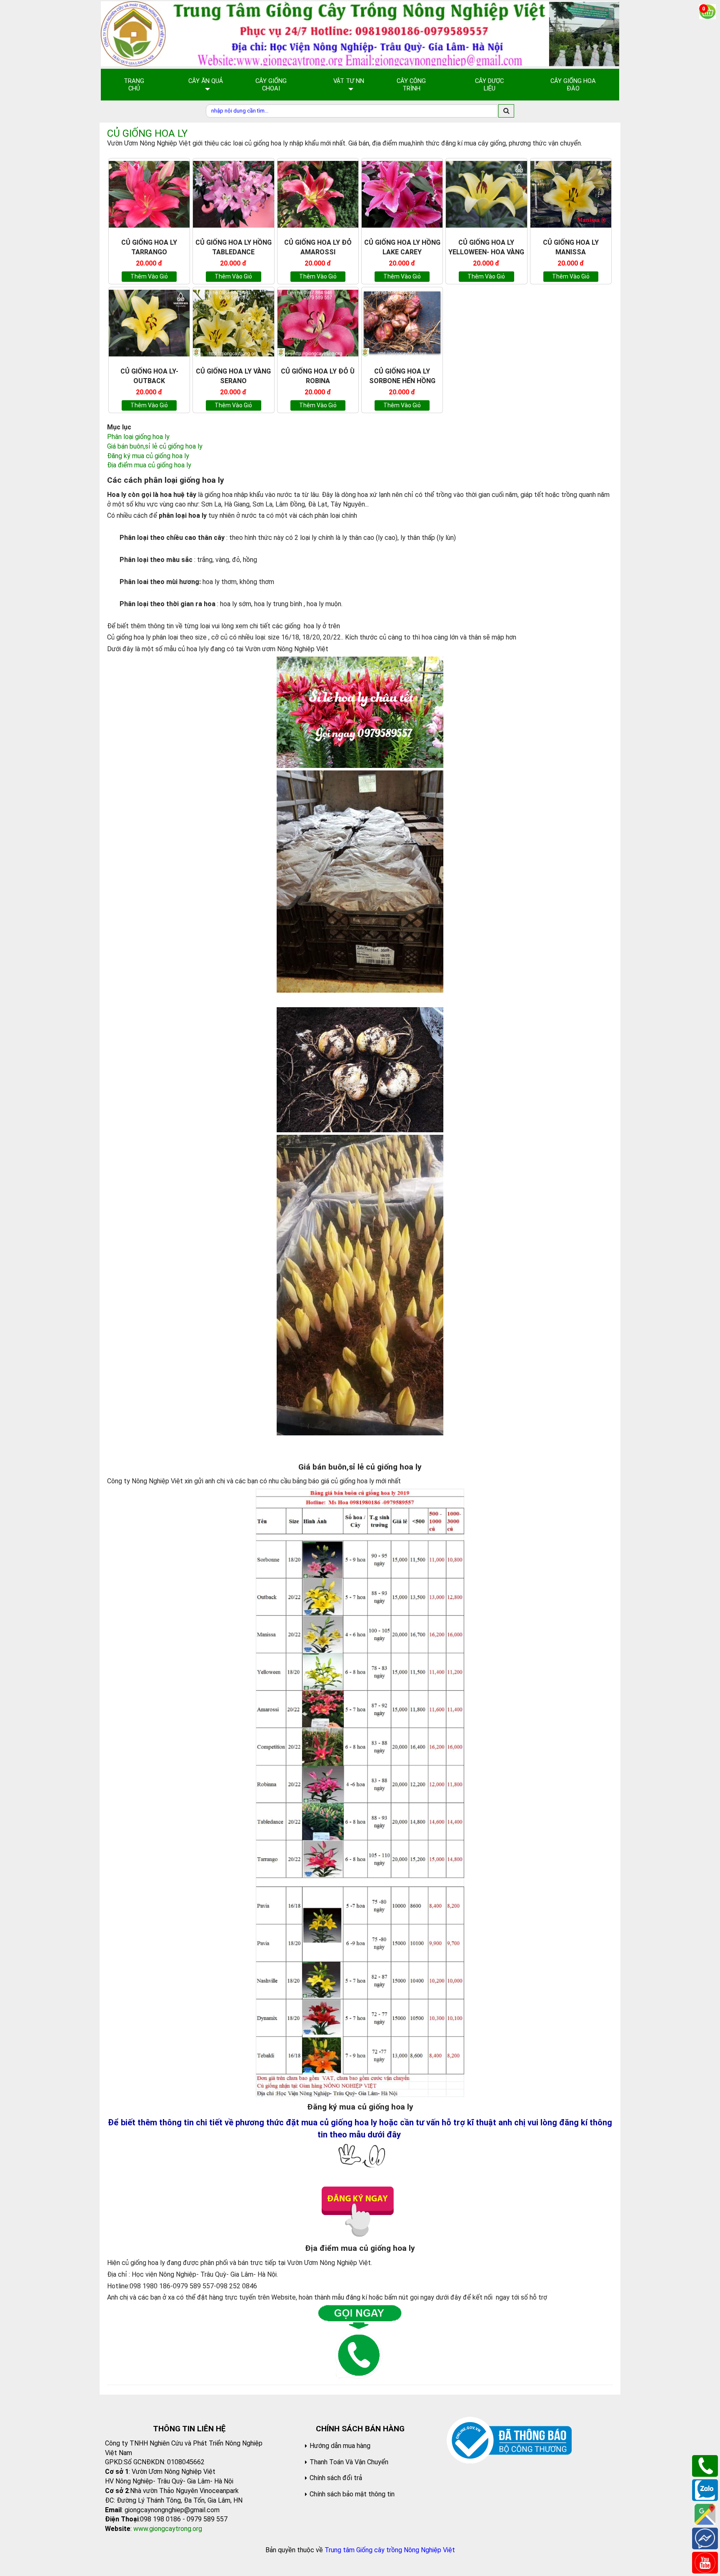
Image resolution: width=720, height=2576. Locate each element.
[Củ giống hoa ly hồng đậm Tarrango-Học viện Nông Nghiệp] (149, 194)
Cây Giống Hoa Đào (573, 85)
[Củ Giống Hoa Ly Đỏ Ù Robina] (318, 323)
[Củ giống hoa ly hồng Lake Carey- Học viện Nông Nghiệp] (402, 194)
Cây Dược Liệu (489, 85)
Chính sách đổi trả (336, 2478)
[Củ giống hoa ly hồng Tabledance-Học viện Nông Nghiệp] (233, 194)
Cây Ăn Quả (206, 81)
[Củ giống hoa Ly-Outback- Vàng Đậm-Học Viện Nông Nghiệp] (149, 323)
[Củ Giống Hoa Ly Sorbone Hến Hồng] (402, 323)
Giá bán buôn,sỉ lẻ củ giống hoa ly (155, 446)
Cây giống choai (271, 85)
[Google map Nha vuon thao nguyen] (705, 2514)
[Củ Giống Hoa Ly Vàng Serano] (233, 323)
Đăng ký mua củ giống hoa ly (148, 456)
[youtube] (705, 2562)
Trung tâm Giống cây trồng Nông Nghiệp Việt (390, 2550)
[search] (506, 111)
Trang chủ (134, 85)
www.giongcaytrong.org (168, 2529)
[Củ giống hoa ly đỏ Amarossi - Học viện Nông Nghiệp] (318, 194)
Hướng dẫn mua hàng (340, 2446)
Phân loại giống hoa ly (138, 437)
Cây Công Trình (411, 85)
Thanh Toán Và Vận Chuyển (349, 2462)
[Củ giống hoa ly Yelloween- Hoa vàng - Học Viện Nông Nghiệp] (486, 194)
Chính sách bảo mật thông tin (352, 2494)
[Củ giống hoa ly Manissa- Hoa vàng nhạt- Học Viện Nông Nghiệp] (571, 194)
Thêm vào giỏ (149, 276)
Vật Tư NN (349, 81)
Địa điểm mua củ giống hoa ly (149, 465)
